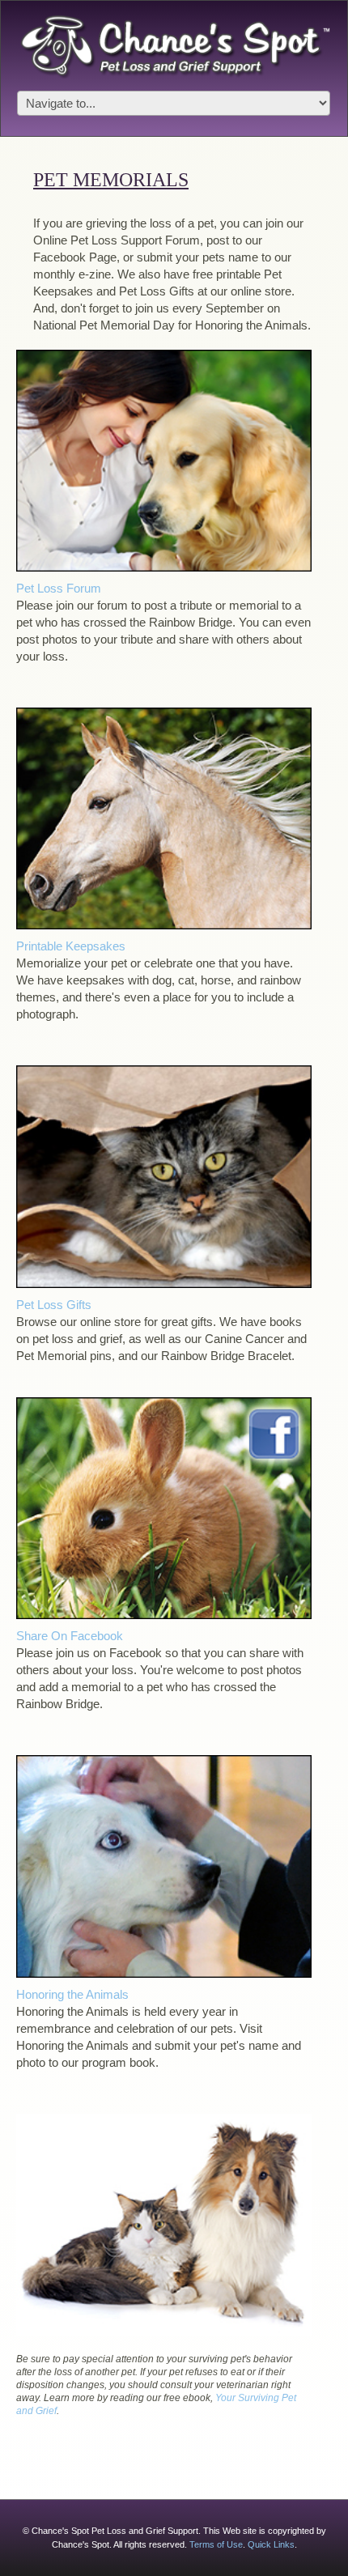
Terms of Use (216, 2544)
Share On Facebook (70, 1636)
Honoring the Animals (72, 1994)
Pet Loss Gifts (54, 1305)
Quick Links (271, 2544)
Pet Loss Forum (59, 588)
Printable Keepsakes (71, 946)
